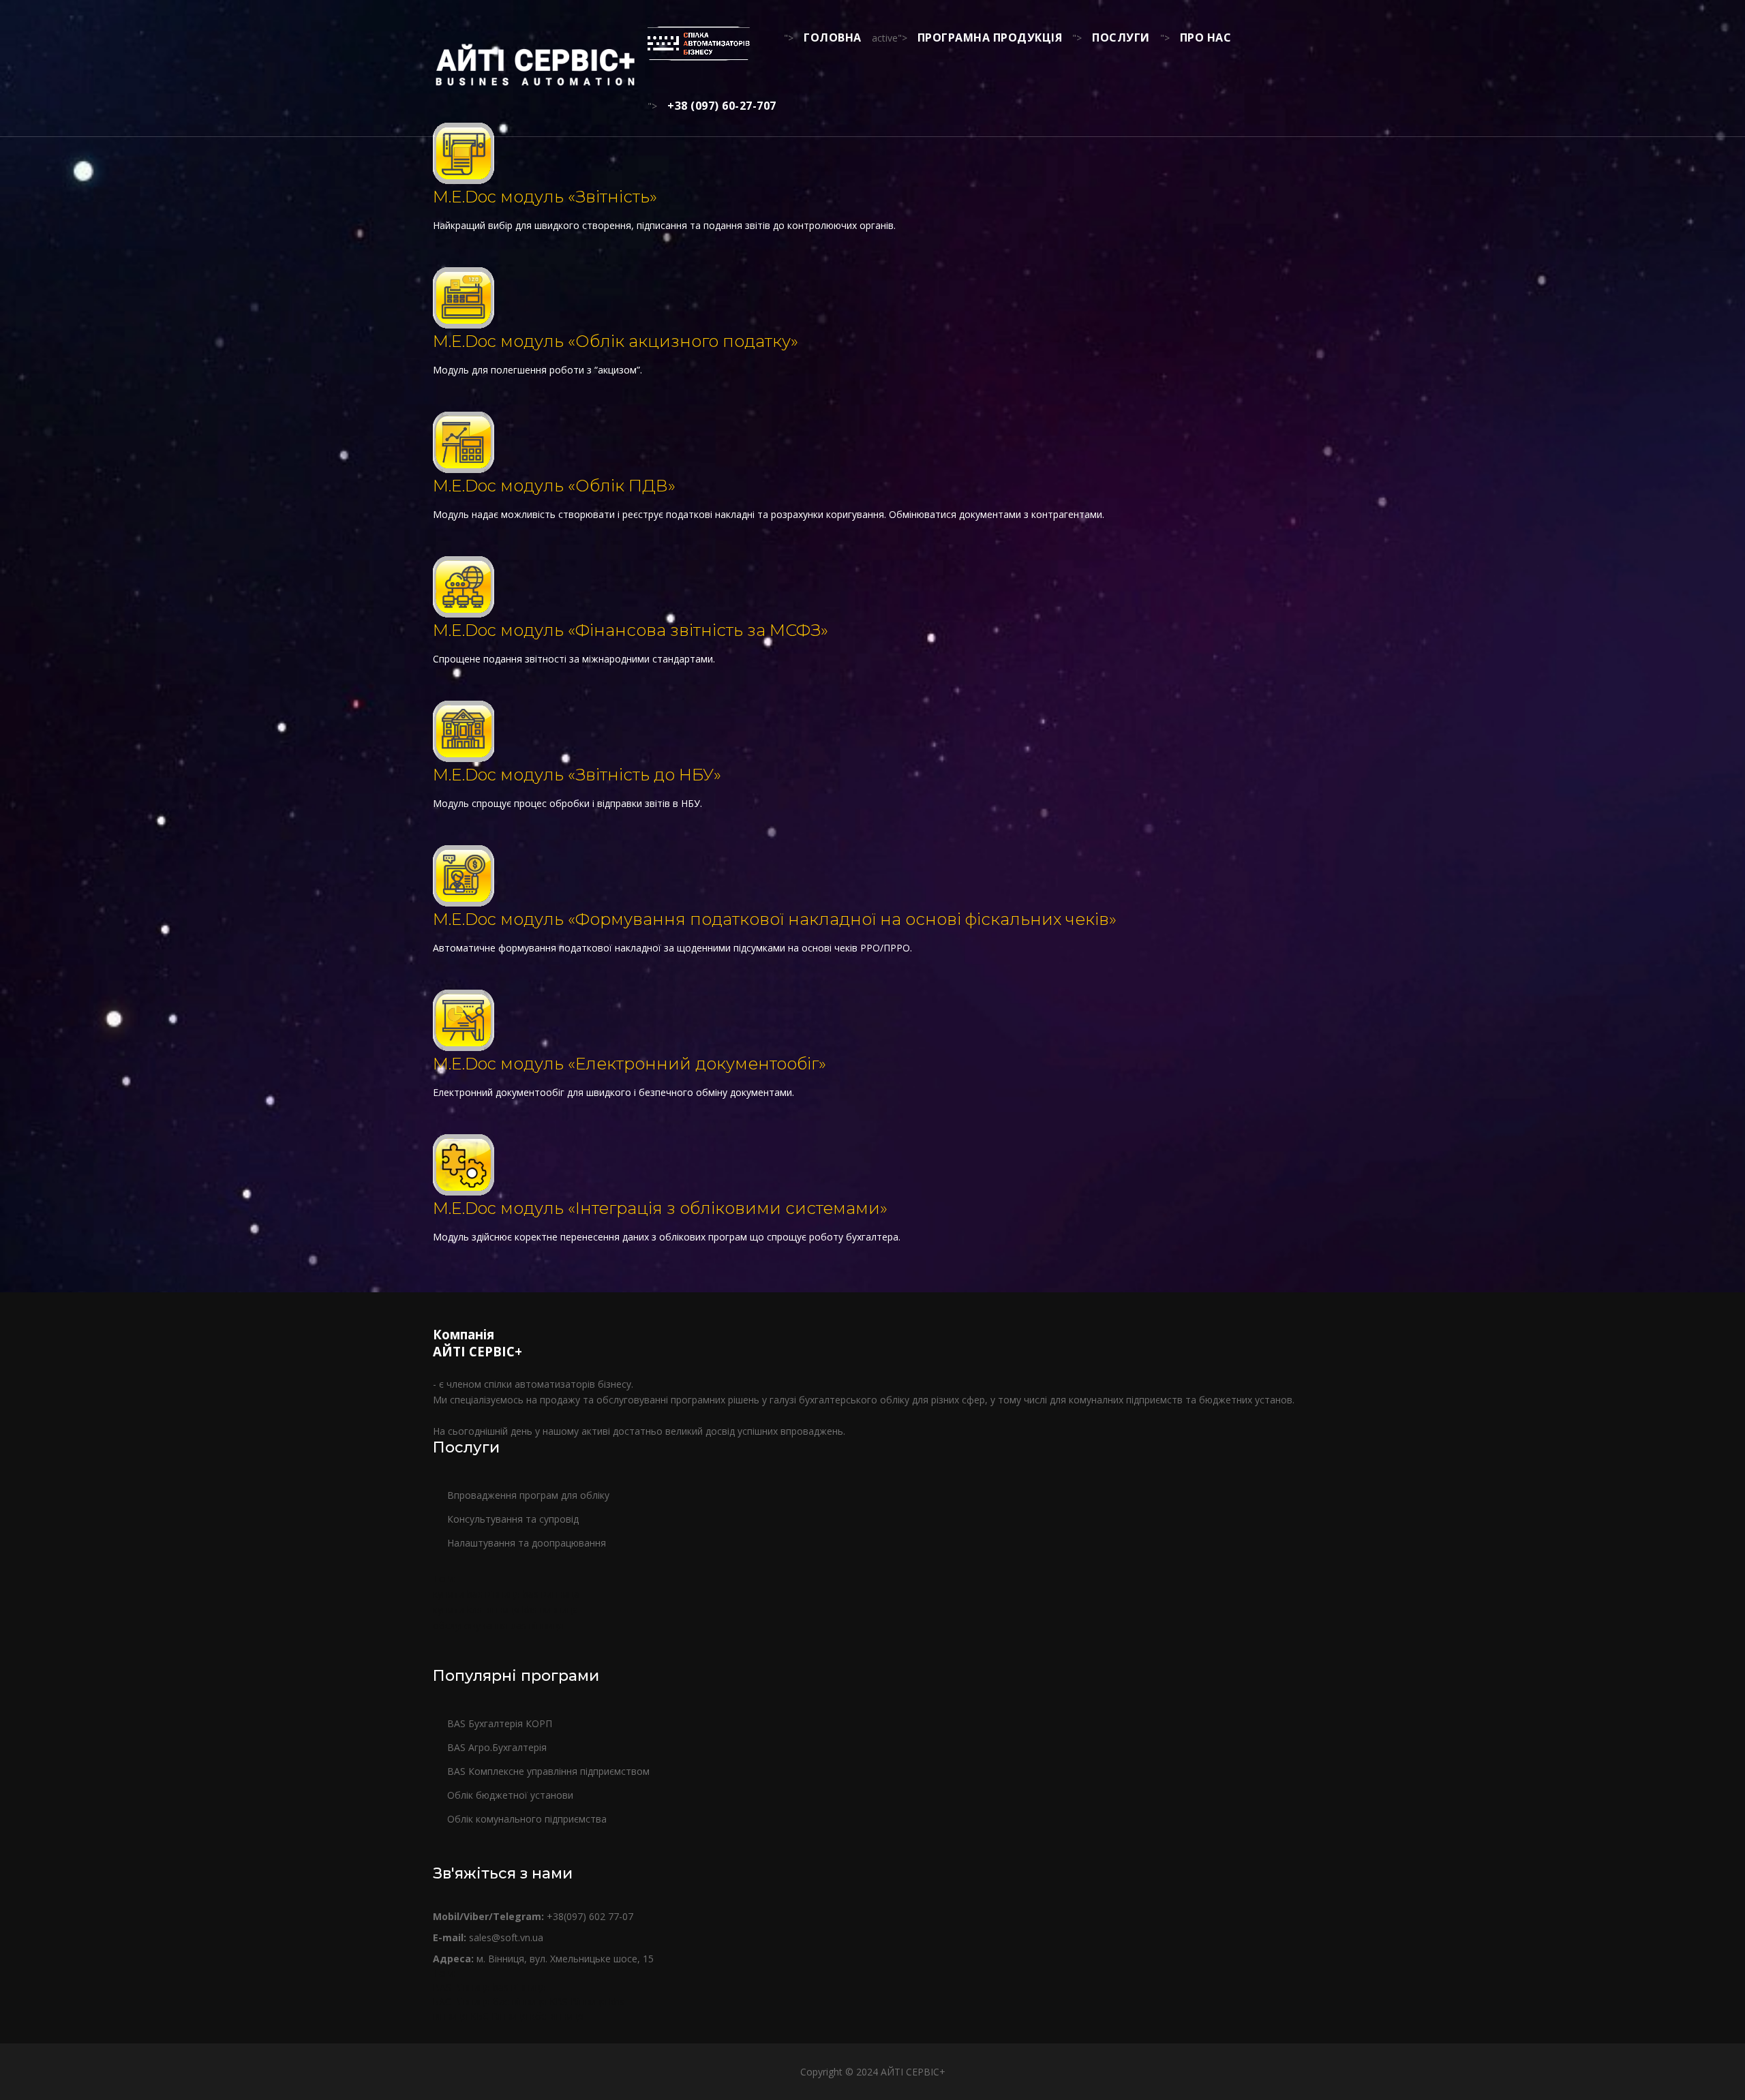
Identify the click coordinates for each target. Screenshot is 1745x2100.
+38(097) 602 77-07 (533, 1916)
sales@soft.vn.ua (488, 1937)
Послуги (1121, 37)
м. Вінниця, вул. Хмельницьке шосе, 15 (543, 1959)
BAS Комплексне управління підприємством (548, 1771)
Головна (833, 37)
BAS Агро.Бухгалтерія (497, 1747)
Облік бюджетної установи (510, 1795)
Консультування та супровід (513, 1519)
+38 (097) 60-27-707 (722, 106)
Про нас (1206, 37)
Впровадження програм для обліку (528, 1495)
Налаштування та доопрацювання (527, 1543)
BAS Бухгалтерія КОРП (500, 1723)
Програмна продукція (990, 37)
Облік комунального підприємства (527, 1819)
